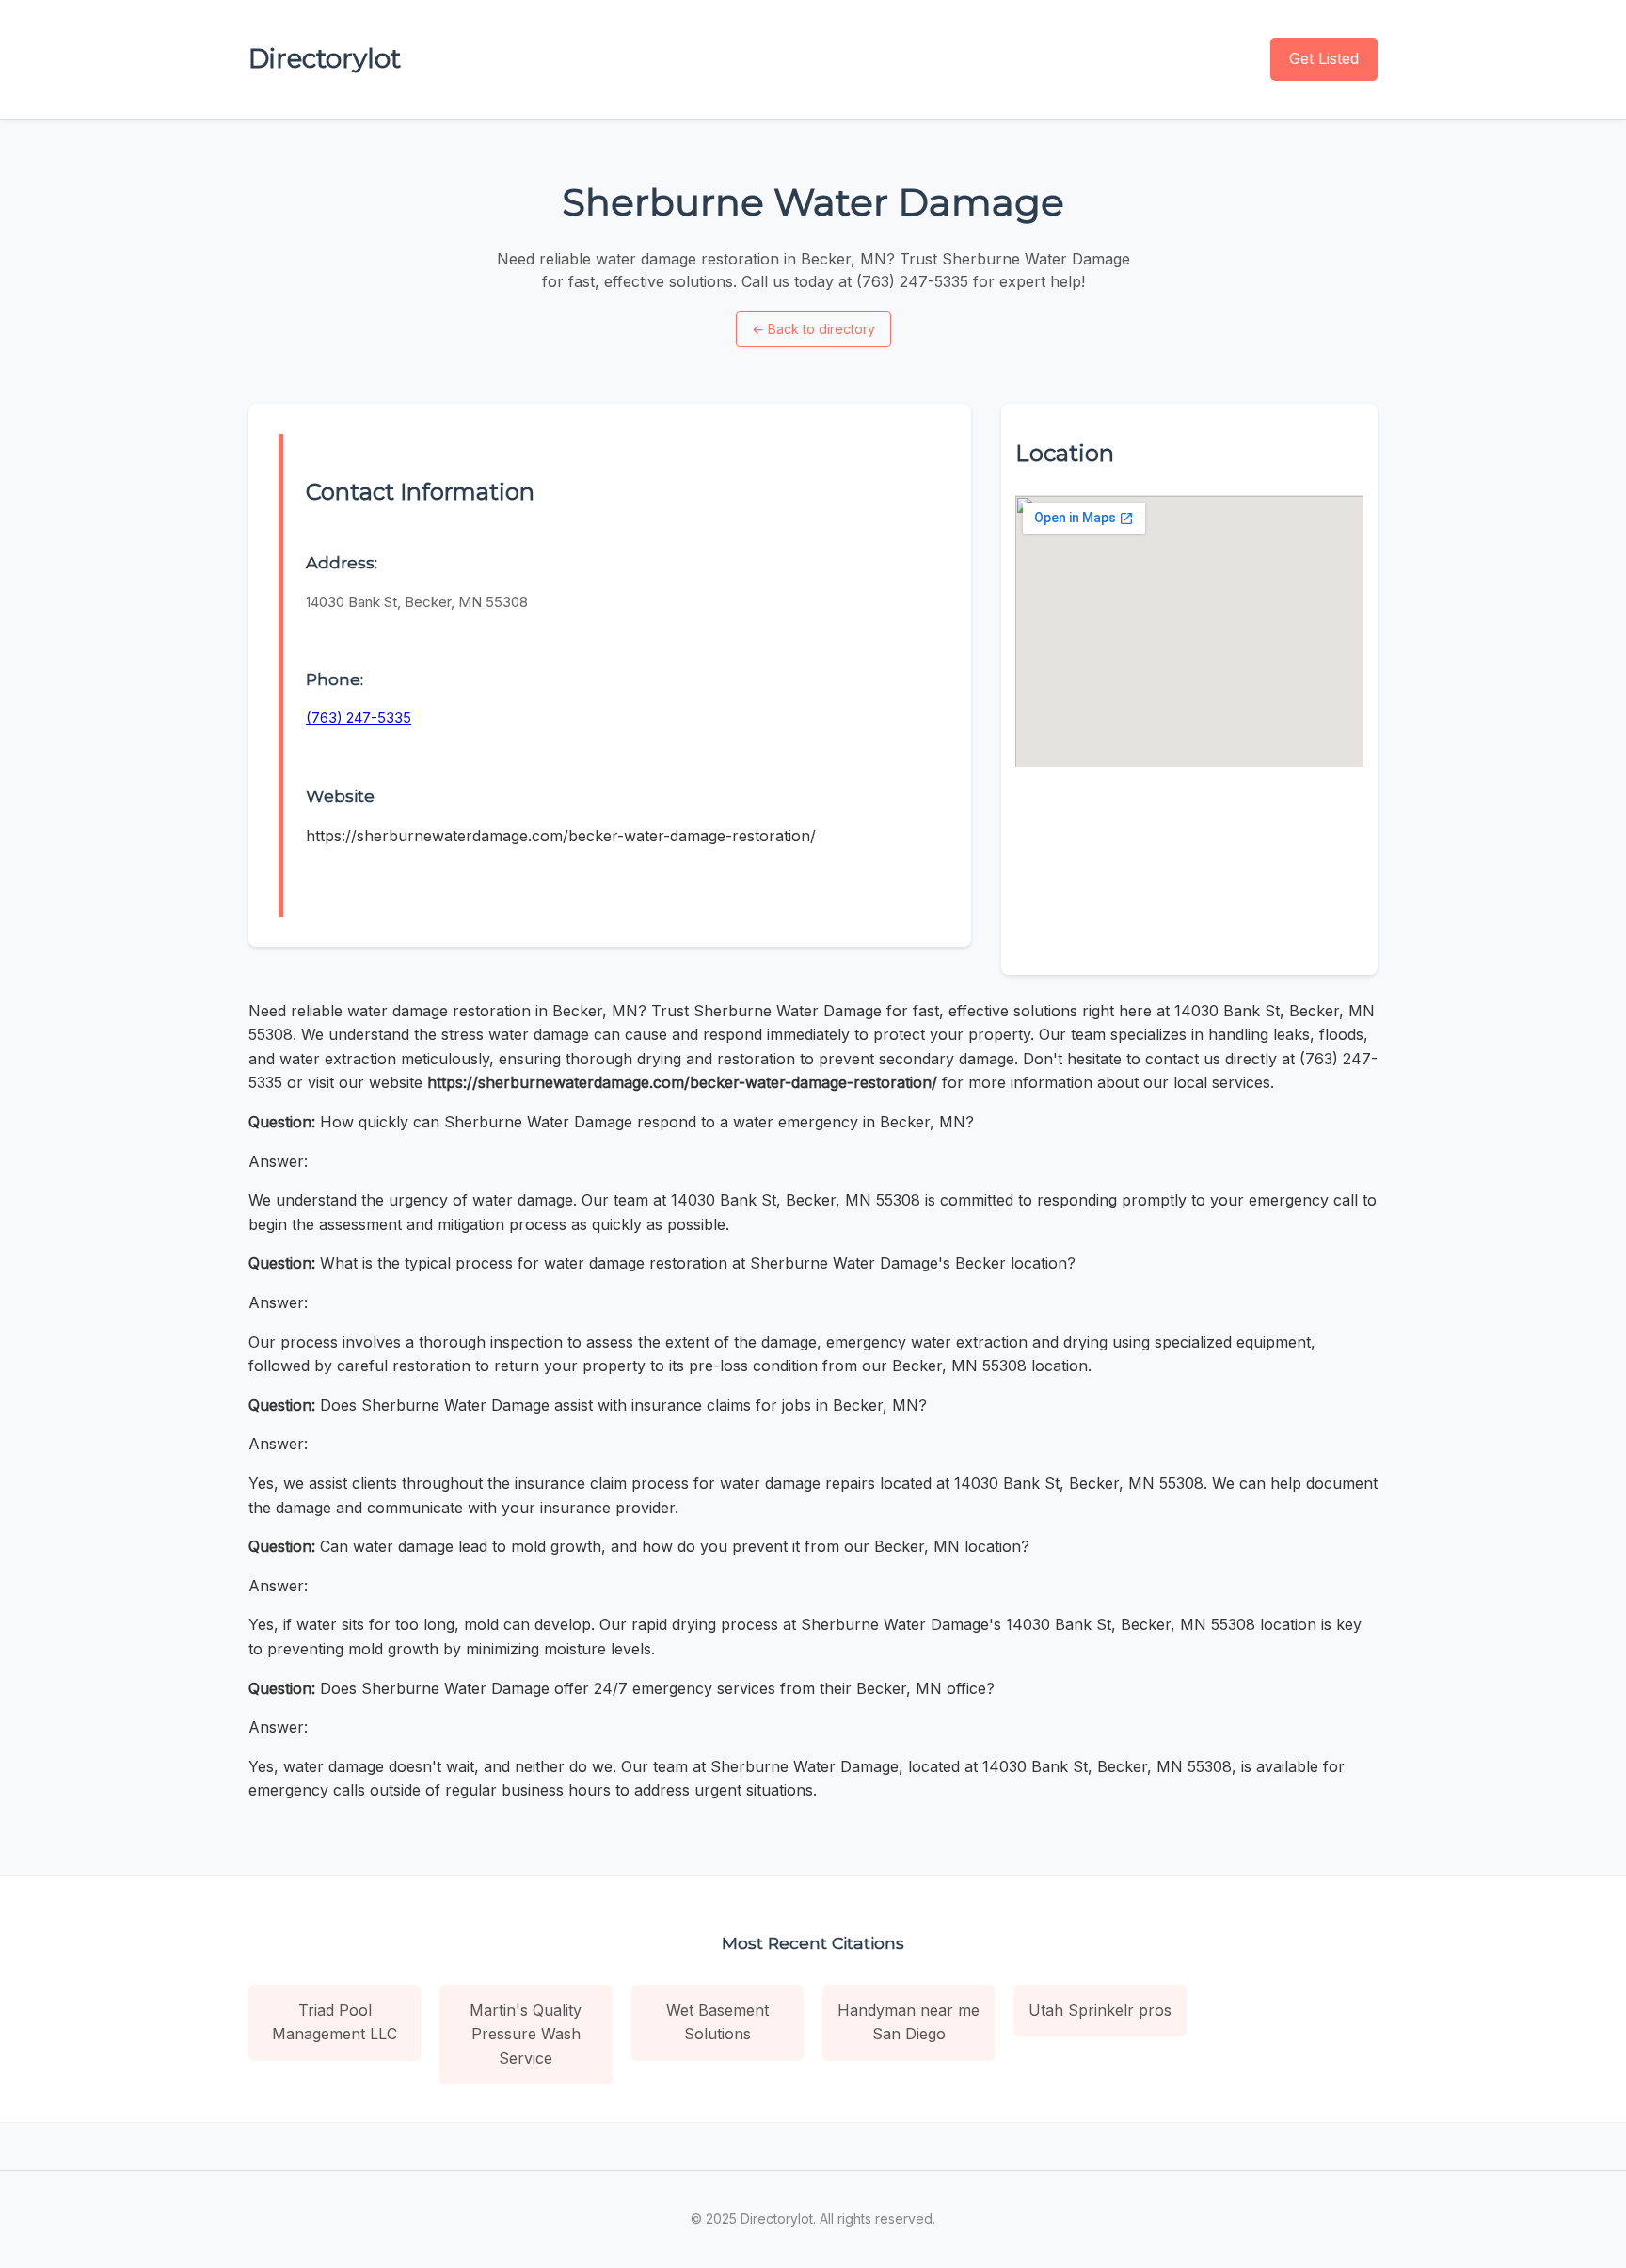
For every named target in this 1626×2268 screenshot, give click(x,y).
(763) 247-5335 (359, 718)
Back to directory (813, 329)
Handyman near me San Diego (909, 2022)
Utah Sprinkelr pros (1100, 2010)
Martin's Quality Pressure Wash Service (526, 2034)
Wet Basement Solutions (717, 2022)
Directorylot (325, 58)
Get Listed (1324, 58)
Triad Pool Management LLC (335, 2022)
